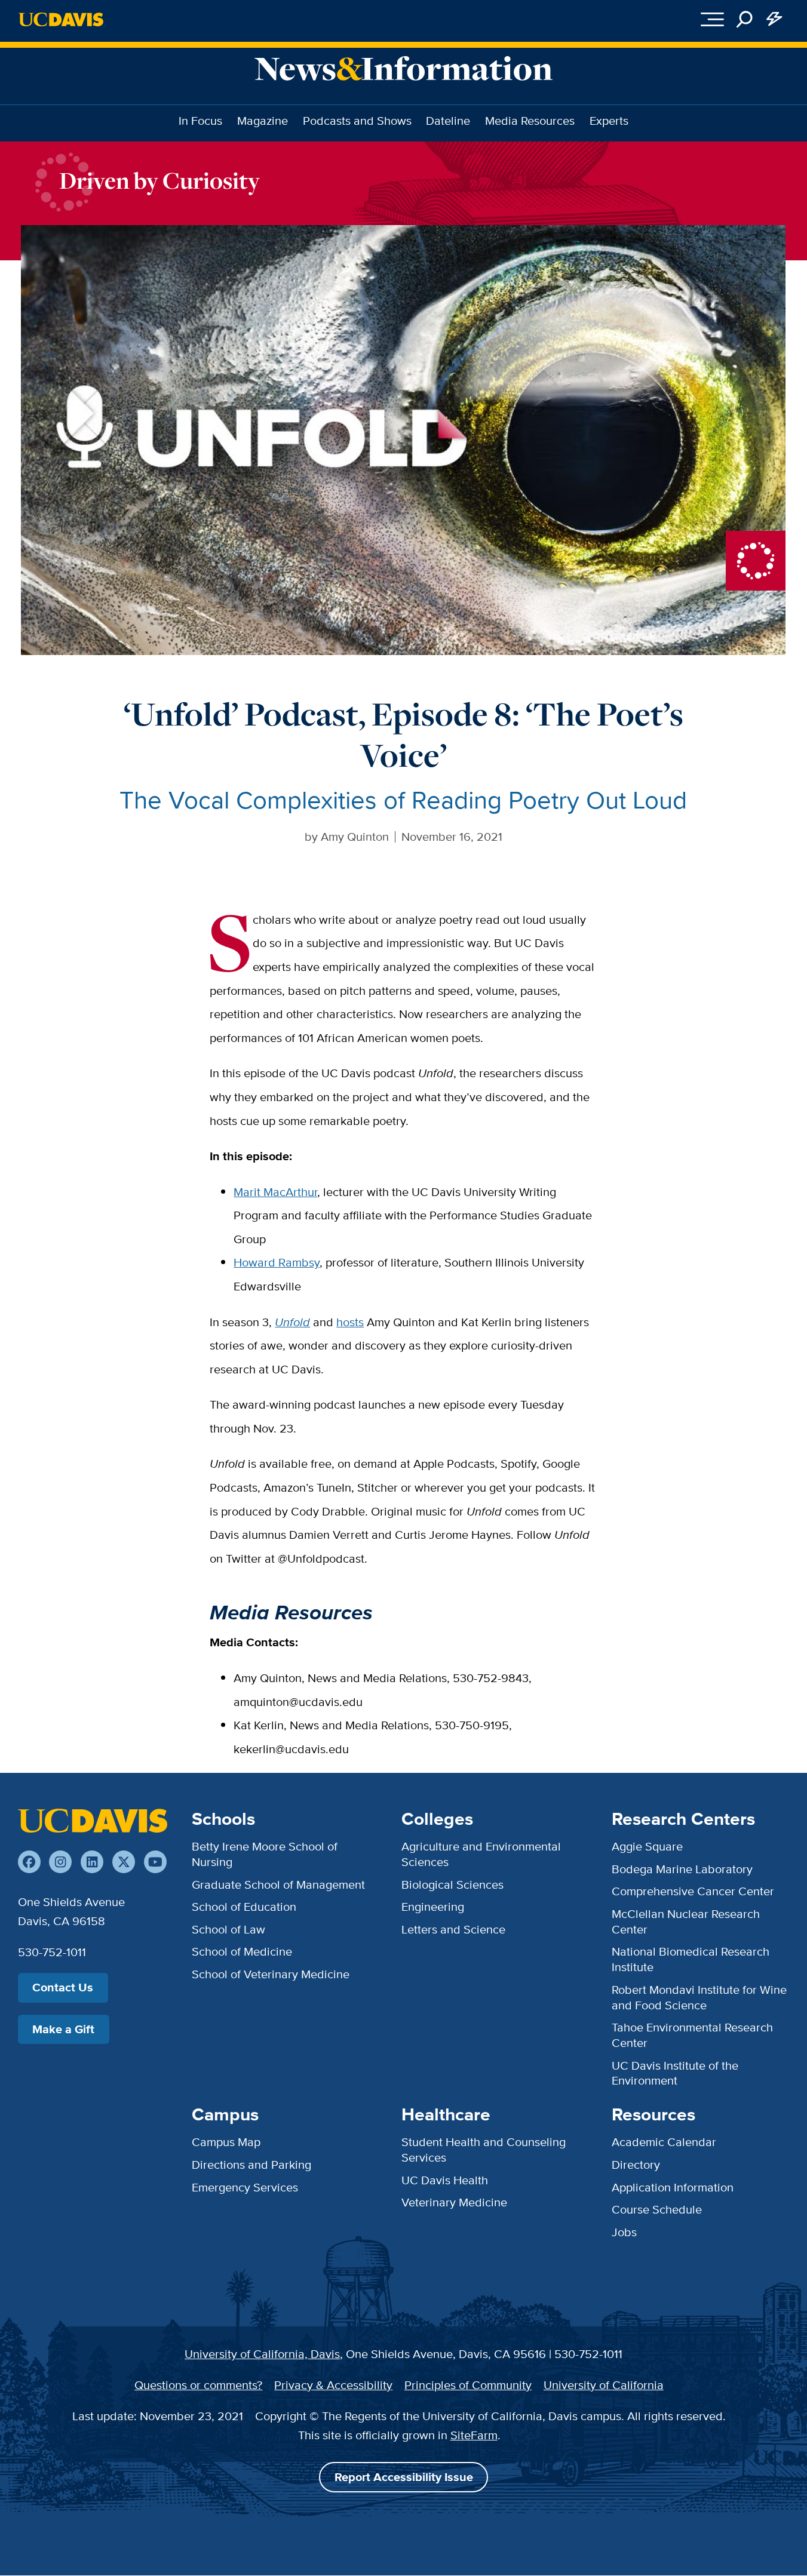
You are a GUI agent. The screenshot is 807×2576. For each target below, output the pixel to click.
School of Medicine (242, 1951)
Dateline (448, 121)
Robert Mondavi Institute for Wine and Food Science (699, 1997)
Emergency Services (245, 2187)
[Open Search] (745, 19)
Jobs (624, 2232)
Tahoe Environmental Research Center (692, 2035)
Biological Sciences (452, 1885)
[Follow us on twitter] (124, 1862)
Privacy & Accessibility (333, 2385)
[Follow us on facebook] (29, 1862)
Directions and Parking (251, 2165)
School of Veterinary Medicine (271, 1974)
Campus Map (226, 2142)
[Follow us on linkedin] (92, 1862)
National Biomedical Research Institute (691, 1959)
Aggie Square (647, 1846)
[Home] (93, 1821)
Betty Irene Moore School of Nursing (265, 1854)
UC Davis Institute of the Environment (675, 2073)
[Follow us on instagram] (60, 1862)
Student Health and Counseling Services (484, 2150)
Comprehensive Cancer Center (693, 1891)
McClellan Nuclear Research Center (686, 1922)
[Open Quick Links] (775, 19)
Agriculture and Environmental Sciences (481, 1854)
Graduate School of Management (278, 1885)
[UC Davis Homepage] (61, 19)
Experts (609, 121)
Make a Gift (63, 2029)
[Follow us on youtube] (155, 1862)
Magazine (263, 121)
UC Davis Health (445, 2180)
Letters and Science (453, 1929)
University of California (604, 2385)
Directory (636, 2165)
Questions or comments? (198, 2385)
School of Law (228, 1929)
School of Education (244, 1907)
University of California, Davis (262, 2354)
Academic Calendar (664, 2142)
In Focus (200, 121)
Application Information (673, 2187)
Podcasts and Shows (357, 121)
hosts (350, 1322)
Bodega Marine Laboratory (682, 1869)
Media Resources (530, 121)
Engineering (433, 1907)
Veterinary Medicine (454, 2202)
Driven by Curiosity (159, 180)
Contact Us (63, 1988)
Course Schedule (657, 2209)
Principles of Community (468, 2385)
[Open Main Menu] (712, 19)
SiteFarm (474, 2435)
